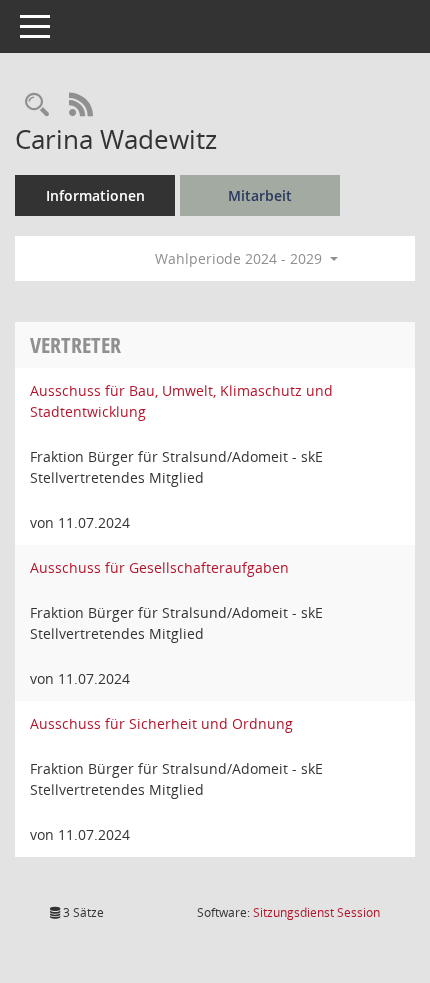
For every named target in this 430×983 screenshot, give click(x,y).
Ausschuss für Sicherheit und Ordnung (161, 723)
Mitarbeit (260, 195)
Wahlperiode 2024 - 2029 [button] (240, 258)
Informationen (95, 195)
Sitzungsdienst (316, 912)
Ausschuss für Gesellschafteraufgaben (159, 567)
